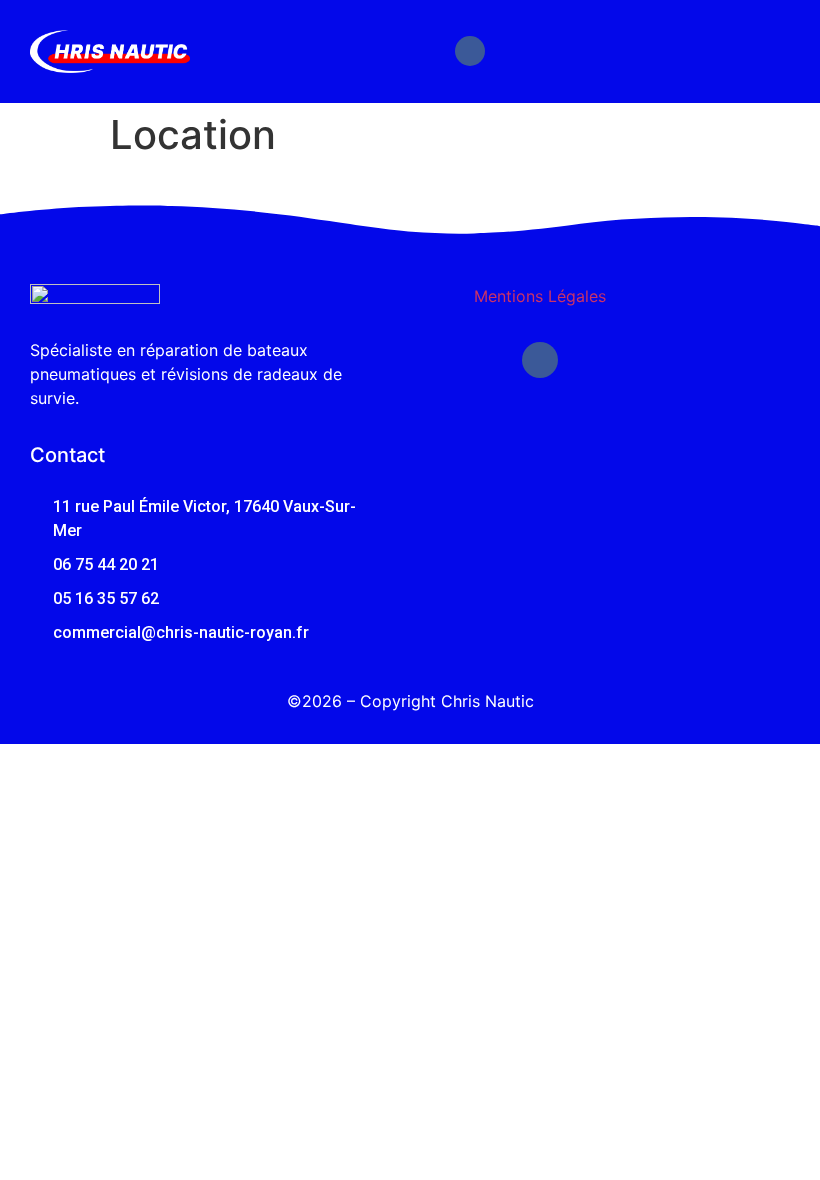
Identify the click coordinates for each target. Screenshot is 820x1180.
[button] (772, 51)
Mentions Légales (540, 296)
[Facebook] (470, 51)
